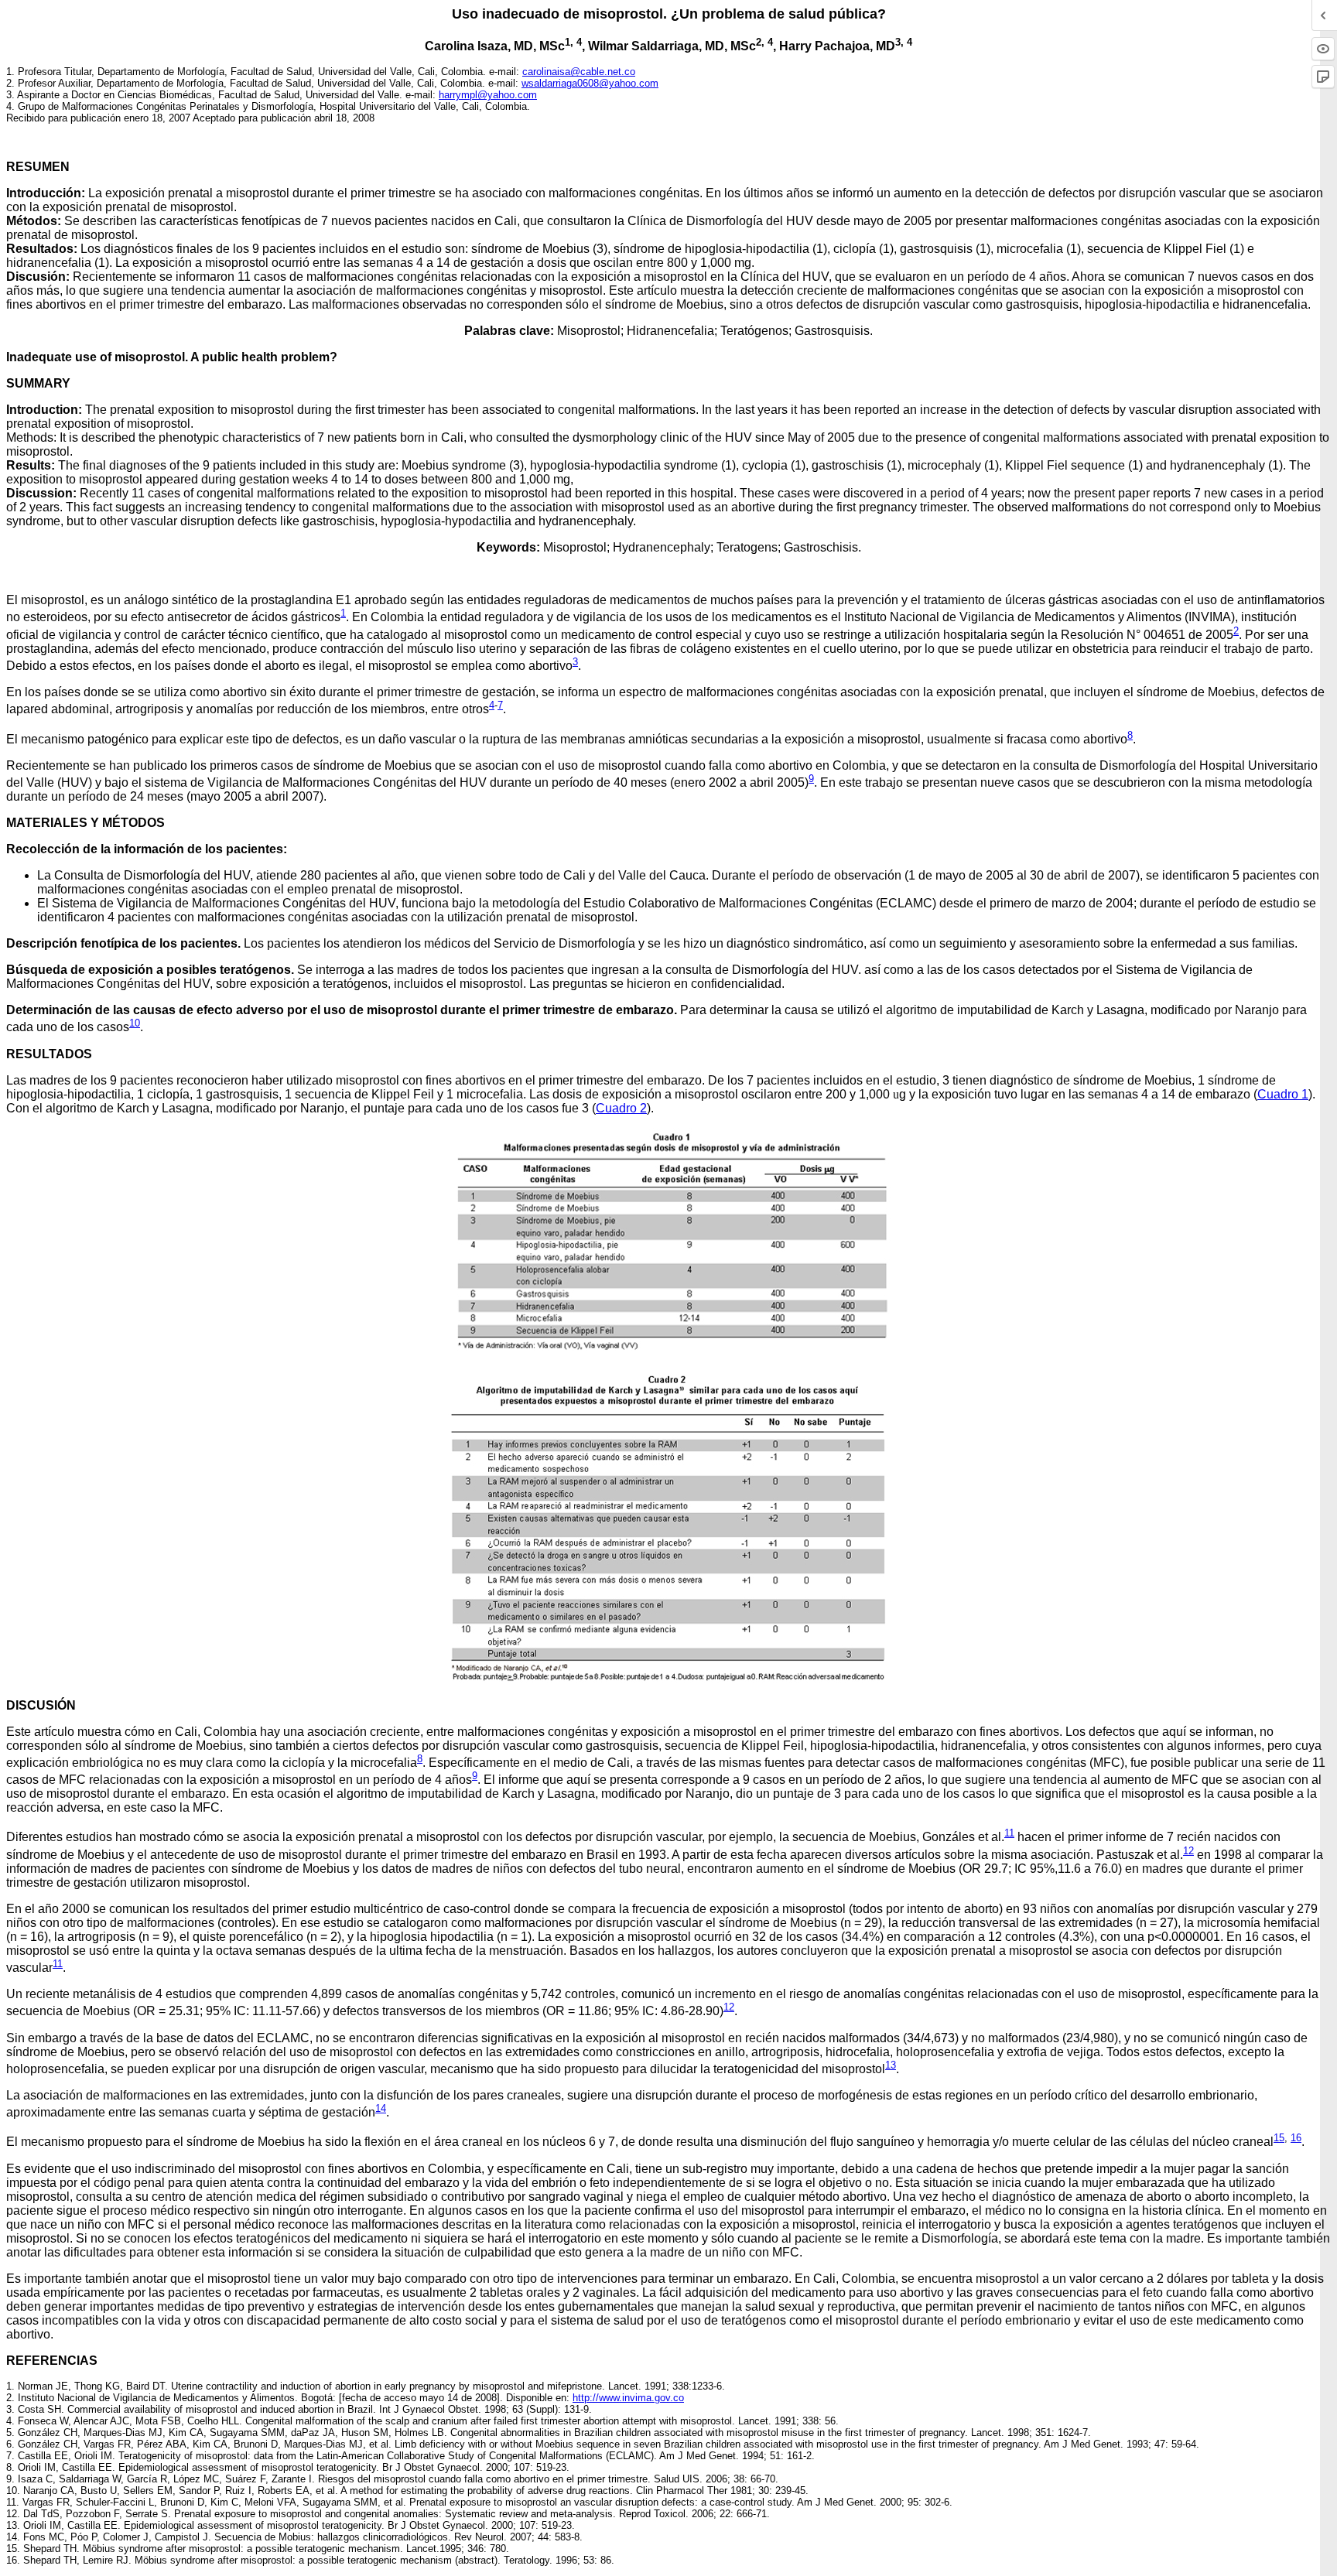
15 (1279, 2138)
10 (135, 1023)
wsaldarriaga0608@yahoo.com (590, 83)
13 (891, 2065)
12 (1188, 1851)
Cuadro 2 (621, 1108)
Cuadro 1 (1283, 1094)
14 (381, 2108)
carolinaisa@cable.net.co (579, 72)
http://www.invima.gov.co (628, 2398)
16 (1296, 2138)
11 (1009, 1833)
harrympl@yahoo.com (488, 95)
